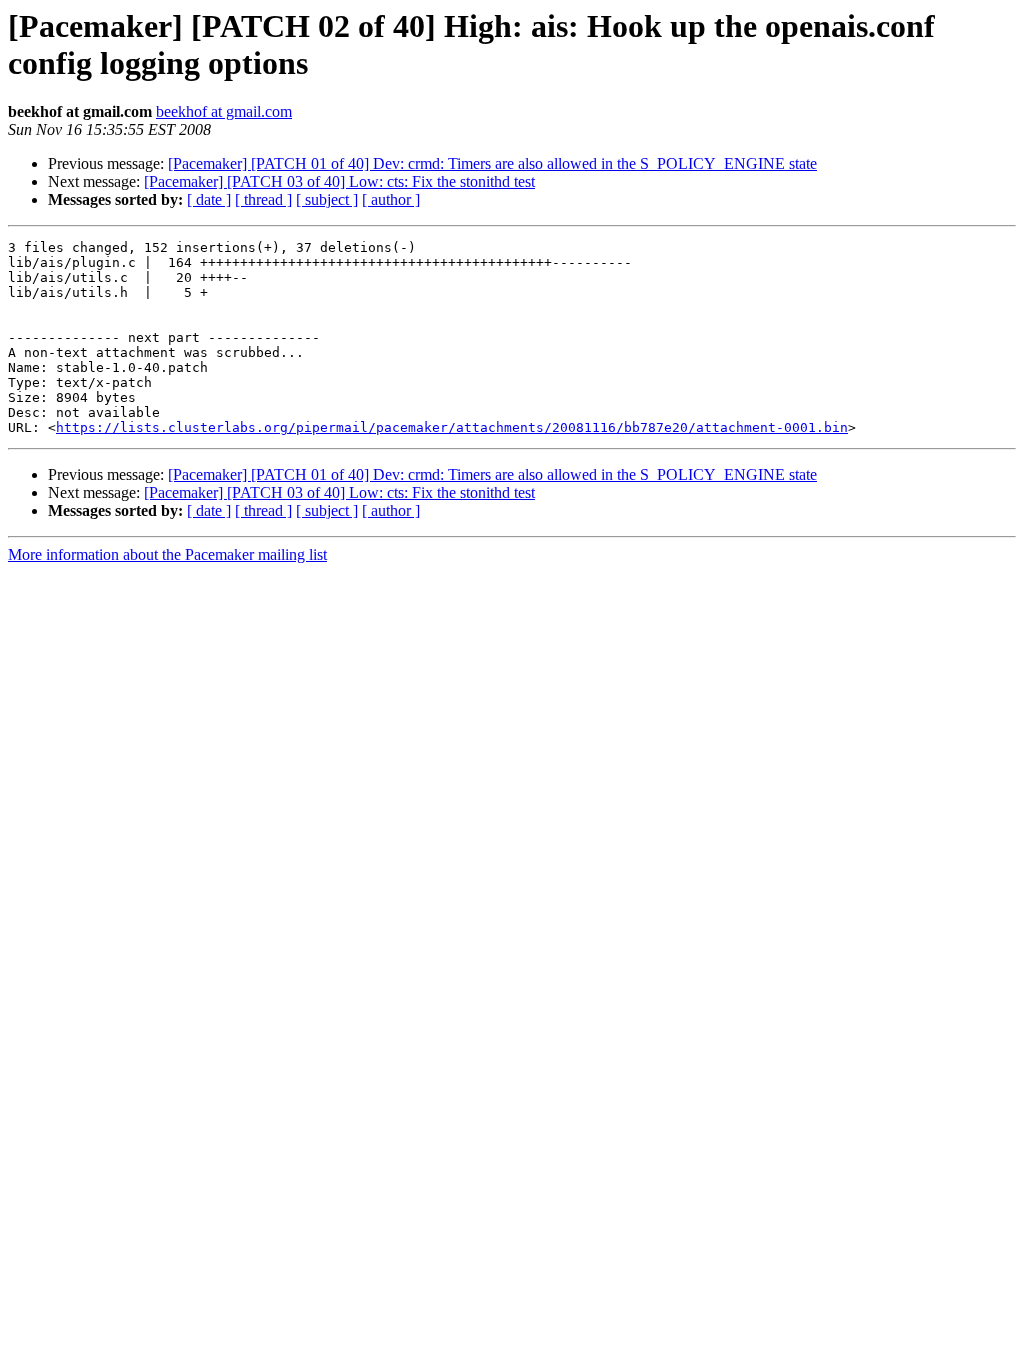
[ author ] (391, 199)
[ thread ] (263, 199)
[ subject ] (327, 199)
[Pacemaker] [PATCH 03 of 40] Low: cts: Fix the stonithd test (339, 181)
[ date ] (209, 199)
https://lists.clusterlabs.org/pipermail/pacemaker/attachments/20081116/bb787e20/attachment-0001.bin (452, 427)
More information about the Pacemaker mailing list (167, 554)
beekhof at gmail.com (224, 111)
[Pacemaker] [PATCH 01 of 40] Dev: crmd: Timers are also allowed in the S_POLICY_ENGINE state (492, 163)
